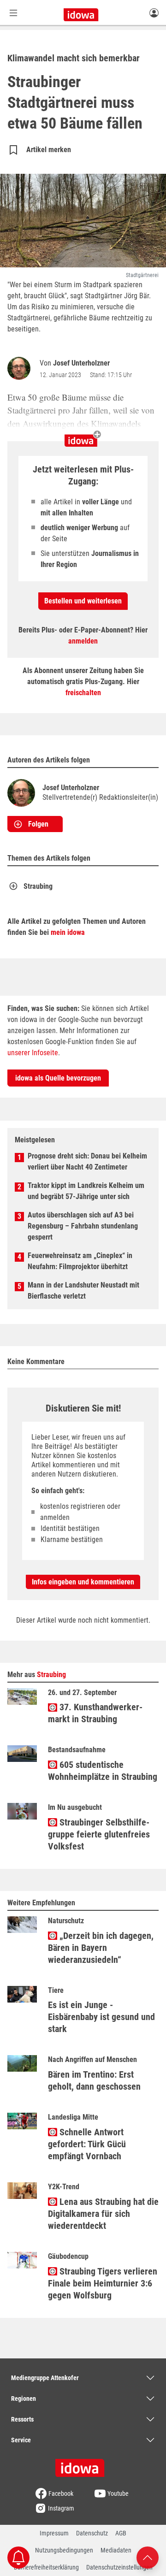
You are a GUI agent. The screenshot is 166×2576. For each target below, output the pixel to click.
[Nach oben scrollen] (148, 2557)
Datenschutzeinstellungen (119, 2567)
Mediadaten (116, 2550)
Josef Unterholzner (81, 363)
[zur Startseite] (83, 2465)
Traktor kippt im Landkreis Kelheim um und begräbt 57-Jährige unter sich (86, 1191)
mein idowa (68, 932)
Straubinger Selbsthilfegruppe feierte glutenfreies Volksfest (99, 1834)
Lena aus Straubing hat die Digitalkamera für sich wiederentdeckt (103, 2214)
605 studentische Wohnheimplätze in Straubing (103, 1771)
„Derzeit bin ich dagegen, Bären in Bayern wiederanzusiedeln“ (101, 1948)
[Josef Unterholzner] (21, 368)
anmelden (83, 641)
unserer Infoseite (33, 1053)
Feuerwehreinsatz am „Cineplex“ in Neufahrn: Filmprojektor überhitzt (80, 1261)
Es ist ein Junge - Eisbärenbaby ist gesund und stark (101, 2017)
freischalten (83, 693)
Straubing (38, 886)
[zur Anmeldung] (154, 12)
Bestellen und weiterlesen (83, 601)
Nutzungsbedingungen (64, 2550)
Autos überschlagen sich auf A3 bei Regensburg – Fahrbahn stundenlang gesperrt (83, 1226)
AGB (121, 2533)
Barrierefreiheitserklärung (46, 2567)
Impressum (54, 2533)
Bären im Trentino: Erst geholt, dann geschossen (94, 2080)
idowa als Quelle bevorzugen (58, 1078)
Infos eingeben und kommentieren (83, 1582)
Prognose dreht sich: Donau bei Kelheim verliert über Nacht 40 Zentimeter (87, 1161)
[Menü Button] (13, 13)
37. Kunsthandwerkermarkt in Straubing (95, 1713)
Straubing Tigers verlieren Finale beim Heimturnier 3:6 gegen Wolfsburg (103, 2283)
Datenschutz (92, 2533)
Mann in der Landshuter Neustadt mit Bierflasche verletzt (83, 1291)
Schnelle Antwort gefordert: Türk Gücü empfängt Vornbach (87, 2144)
